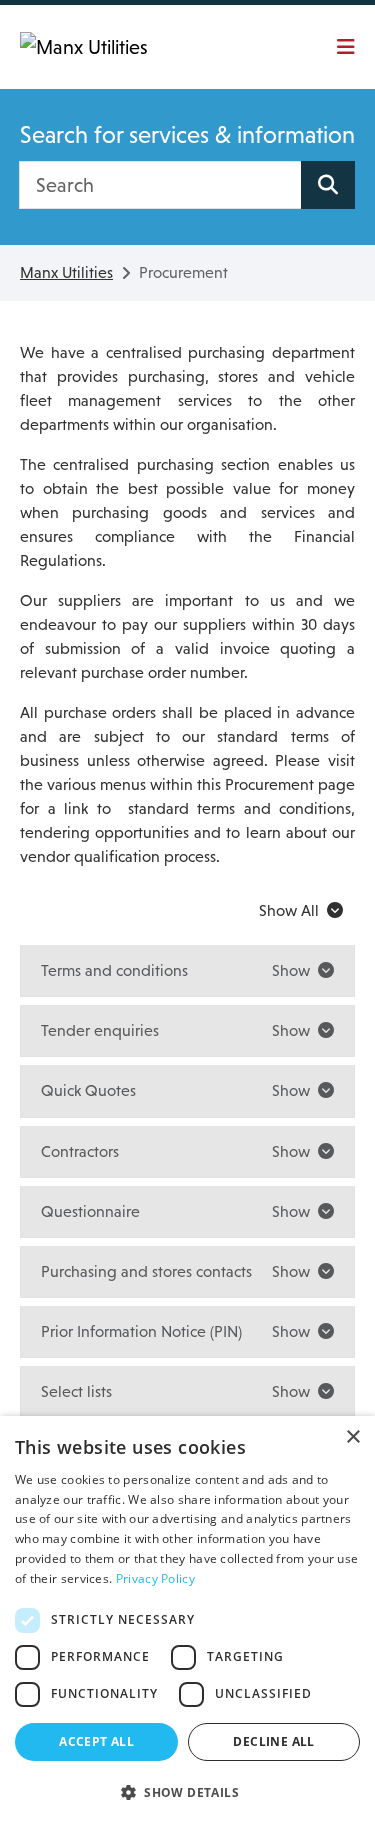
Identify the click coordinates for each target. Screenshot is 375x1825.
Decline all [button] (273, 1741)
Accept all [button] (96, 1741)
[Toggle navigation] (340, 47)
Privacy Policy (155, 1578)
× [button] (352, 1437)
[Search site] (328, 185)
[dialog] (187, 1620)
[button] (187, 1792)
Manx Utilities (66, 272)
